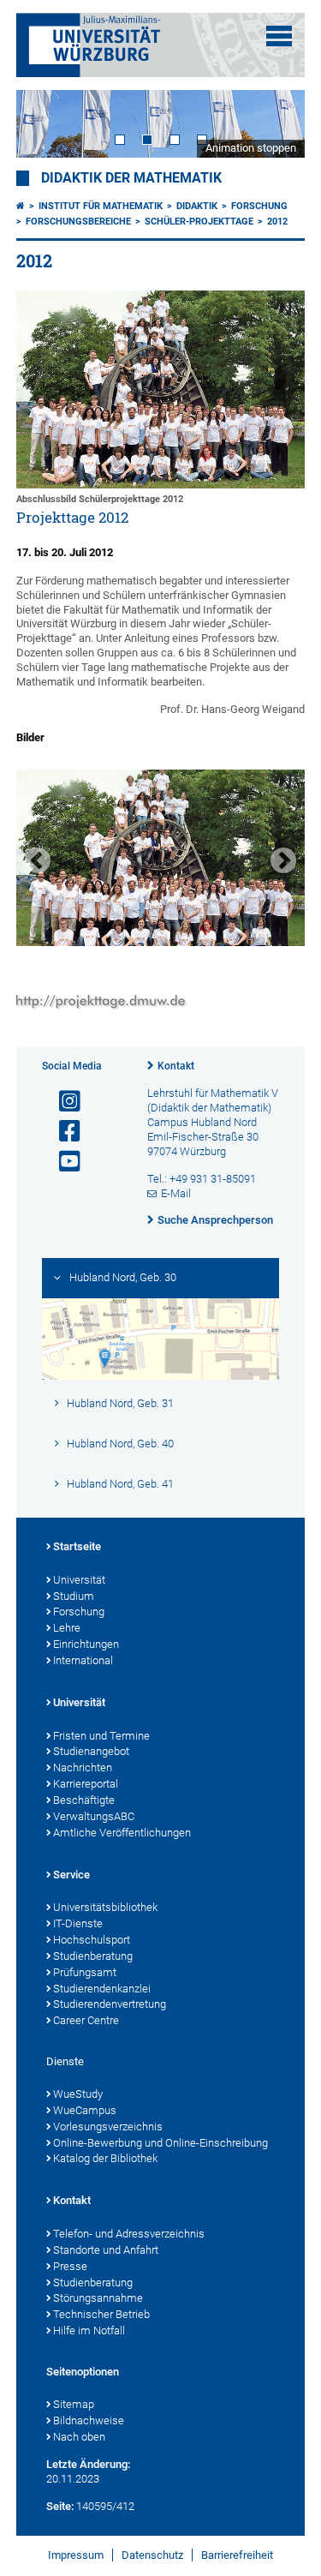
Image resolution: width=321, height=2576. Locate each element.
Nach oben (79, 2437)
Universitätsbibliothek (105, 1907)
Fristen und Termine (101, 1736)
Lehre (67, 1628)
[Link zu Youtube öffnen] (62, 1162)
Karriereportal (86, 1784)
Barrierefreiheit (237, 2555)
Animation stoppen (251, 148)
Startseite (77, 1546)
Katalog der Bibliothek (105, 2158)
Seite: (60, 2506)
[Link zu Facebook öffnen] (62, 1132)
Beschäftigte (84, 1800)
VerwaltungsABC (94, 1816)
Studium (74, 1596)
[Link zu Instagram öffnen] (62, 1102)
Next (275, 124)
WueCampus (85, 2110)
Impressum (76, 2555)
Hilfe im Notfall (89, 2330)
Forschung (259, 206)
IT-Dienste (78, 1923)
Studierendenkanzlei (102, 1989)
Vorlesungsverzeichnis (108, 2127)
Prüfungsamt (85, 1972)
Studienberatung (93, 1956)
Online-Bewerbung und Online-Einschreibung (160, 2143)
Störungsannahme (98, 2298)
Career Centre (86, 2020)
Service (71, 1875)
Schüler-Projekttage (199, 222)
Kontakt (176, 1066)
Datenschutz (152, 2555)
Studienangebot (91, 1751)
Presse (70, 2266)
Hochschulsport (92, 1940)
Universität (79, 1580)
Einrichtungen (86, 1644)
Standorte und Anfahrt (106, 2250)
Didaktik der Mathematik (131, 178)
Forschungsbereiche (78, 222)
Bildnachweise (89, 2420)
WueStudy (78, 2094)
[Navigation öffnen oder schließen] (279, 36)
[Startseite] (21, 206)
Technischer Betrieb (101, 2314)
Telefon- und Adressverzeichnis (129, 2234)
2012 (277, 222)
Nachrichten (83, 1767)
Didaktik (197, 206)
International (83, 1660)
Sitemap (74, 2404)
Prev (46, 124)
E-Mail (176, 1193)
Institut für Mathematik (101, 206)
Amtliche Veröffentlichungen (122, 1833)
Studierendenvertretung (110, 2004)
